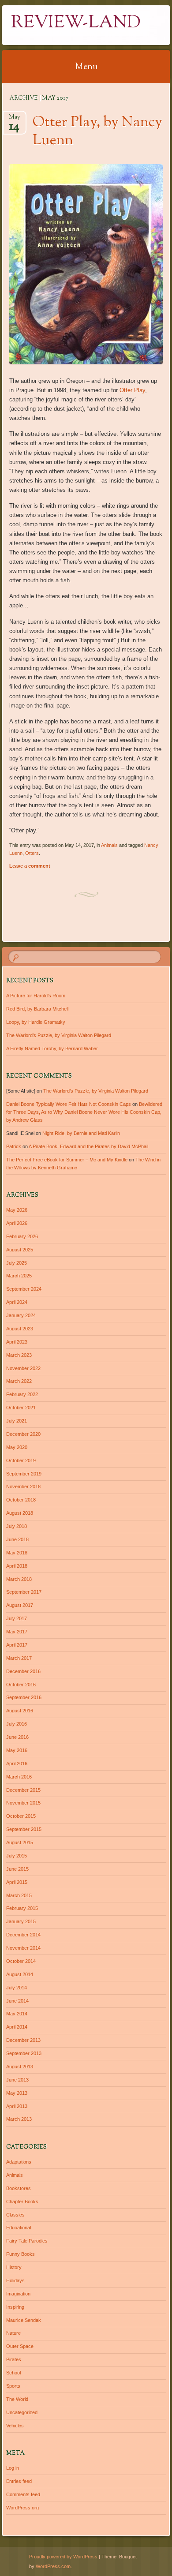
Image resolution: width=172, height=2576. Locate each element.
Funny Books (21, 2254)
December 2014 (23, 1935)
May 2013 (17, 2093)
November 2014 (23, 1948)
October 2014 (21, 1961)
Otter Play (132, 390)
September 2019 (24, 1474)
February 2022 (22, 1394)
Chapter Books (22, 2202)
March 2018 (19, 1579)
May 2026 (17, 1210)
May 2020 (17, 1447)
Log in (13, 2468)
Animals (109, 845)
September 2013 (24, 2053)
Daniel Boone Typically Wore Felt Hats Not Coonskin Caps (69, 1104)
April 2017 (17, 1645)
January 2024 (21, 1315)
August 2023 (20, 1329)
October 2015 (21, 1816)
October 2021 (21, 1408)
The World (17, 2399)
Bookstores (19, 2188)
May (14, 120)
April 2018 (17, 1566)
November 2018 (23, 1486)
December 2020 (23, 1434)
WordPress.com (53, 2566)
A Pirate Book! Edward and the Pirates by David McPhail (88, 1146)
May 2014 (17, 2014)
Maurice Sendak (24, 2320)
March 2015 (19, 1895)
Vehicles (15, 2426)
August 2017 (20, 1605)
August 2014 (20, 1974)
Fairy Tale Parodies (27, 2241)
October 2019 (21, 1460)
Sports (13, 2386)
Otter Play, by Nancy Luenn (97, 132)
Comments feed (23, 2494)
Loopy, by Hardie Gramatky (36, 1022)
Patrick (14, 1146)
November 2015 (23, 1803)
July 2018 (17, 1526)
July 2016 (17, 1724)
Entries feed (19, 2481)
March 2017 (19, 1658)
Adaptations (19, 2162)
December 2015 (23, 1790)
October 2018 (21, 1500)
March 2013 (19, 2119)
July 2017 (17, 1618)
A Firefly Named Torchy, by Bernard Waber (52, 1048)
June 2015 (17, 1869)
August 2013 (20, 2067)
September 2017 (24, 1592)
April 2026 (17, 1223)
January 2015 (21, 1921)
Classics (15, 2215)
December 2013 (23, 2040)
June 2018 (17, 1539)
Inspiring (15, 2307)
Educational (19, 2228)
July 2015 (17, 1856)
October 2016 (21, 1685)
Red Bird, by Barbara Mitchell (37, 1009)
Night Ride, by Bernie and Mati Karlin (81, 1133)
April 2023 (17, 1342)
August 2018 (20, 1513)
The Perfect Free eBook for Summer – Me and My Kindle (67, 1160)
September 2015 (24, 1829)
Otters (32, 853)
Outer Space (20, 2346)
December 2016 (23, 1671)
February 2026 (22, 1236)
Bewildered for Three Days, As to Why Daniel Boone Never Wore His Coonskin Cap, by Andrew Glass (84, 1112)
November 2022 (23, 1368)
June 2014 (17, 2001)
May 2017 (17, 1632)
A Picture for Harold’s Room (36, 996)
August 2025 (20, 1250)
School (13, 2373)
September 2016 (24, 1697)
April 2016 (17, 1764)
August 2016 (20, 1711)
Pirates (14, 2359)
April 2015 (17, 1882)
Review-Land (76, 23)
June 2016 (17, 1737)
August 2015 (20, 1842)
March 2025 (19, 1276)
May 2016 (17, 1750)
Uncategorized (22, 2412)
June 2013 (17, 2080)
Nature (13, 2333)
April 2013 (17, 2106)
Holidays (15, 2280)
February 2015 (22, 1908)
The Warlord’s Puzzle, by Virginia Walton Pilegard (59, 1035)
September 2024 (24, 1289)
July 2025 (17, 1263)
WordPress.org (22, 2508)
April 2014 (17, 2027)
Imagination (18, 2294)
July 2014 (17, 1988)
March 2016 (19, 1777)
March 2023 (19, 1355)
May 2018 (17, 1553)
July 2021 (17, 1421)
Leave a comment (30, 866)
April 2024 (17, 1302)
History (14, 2267)
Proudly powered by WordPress (63, 2557)
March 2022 (19, 1381)
